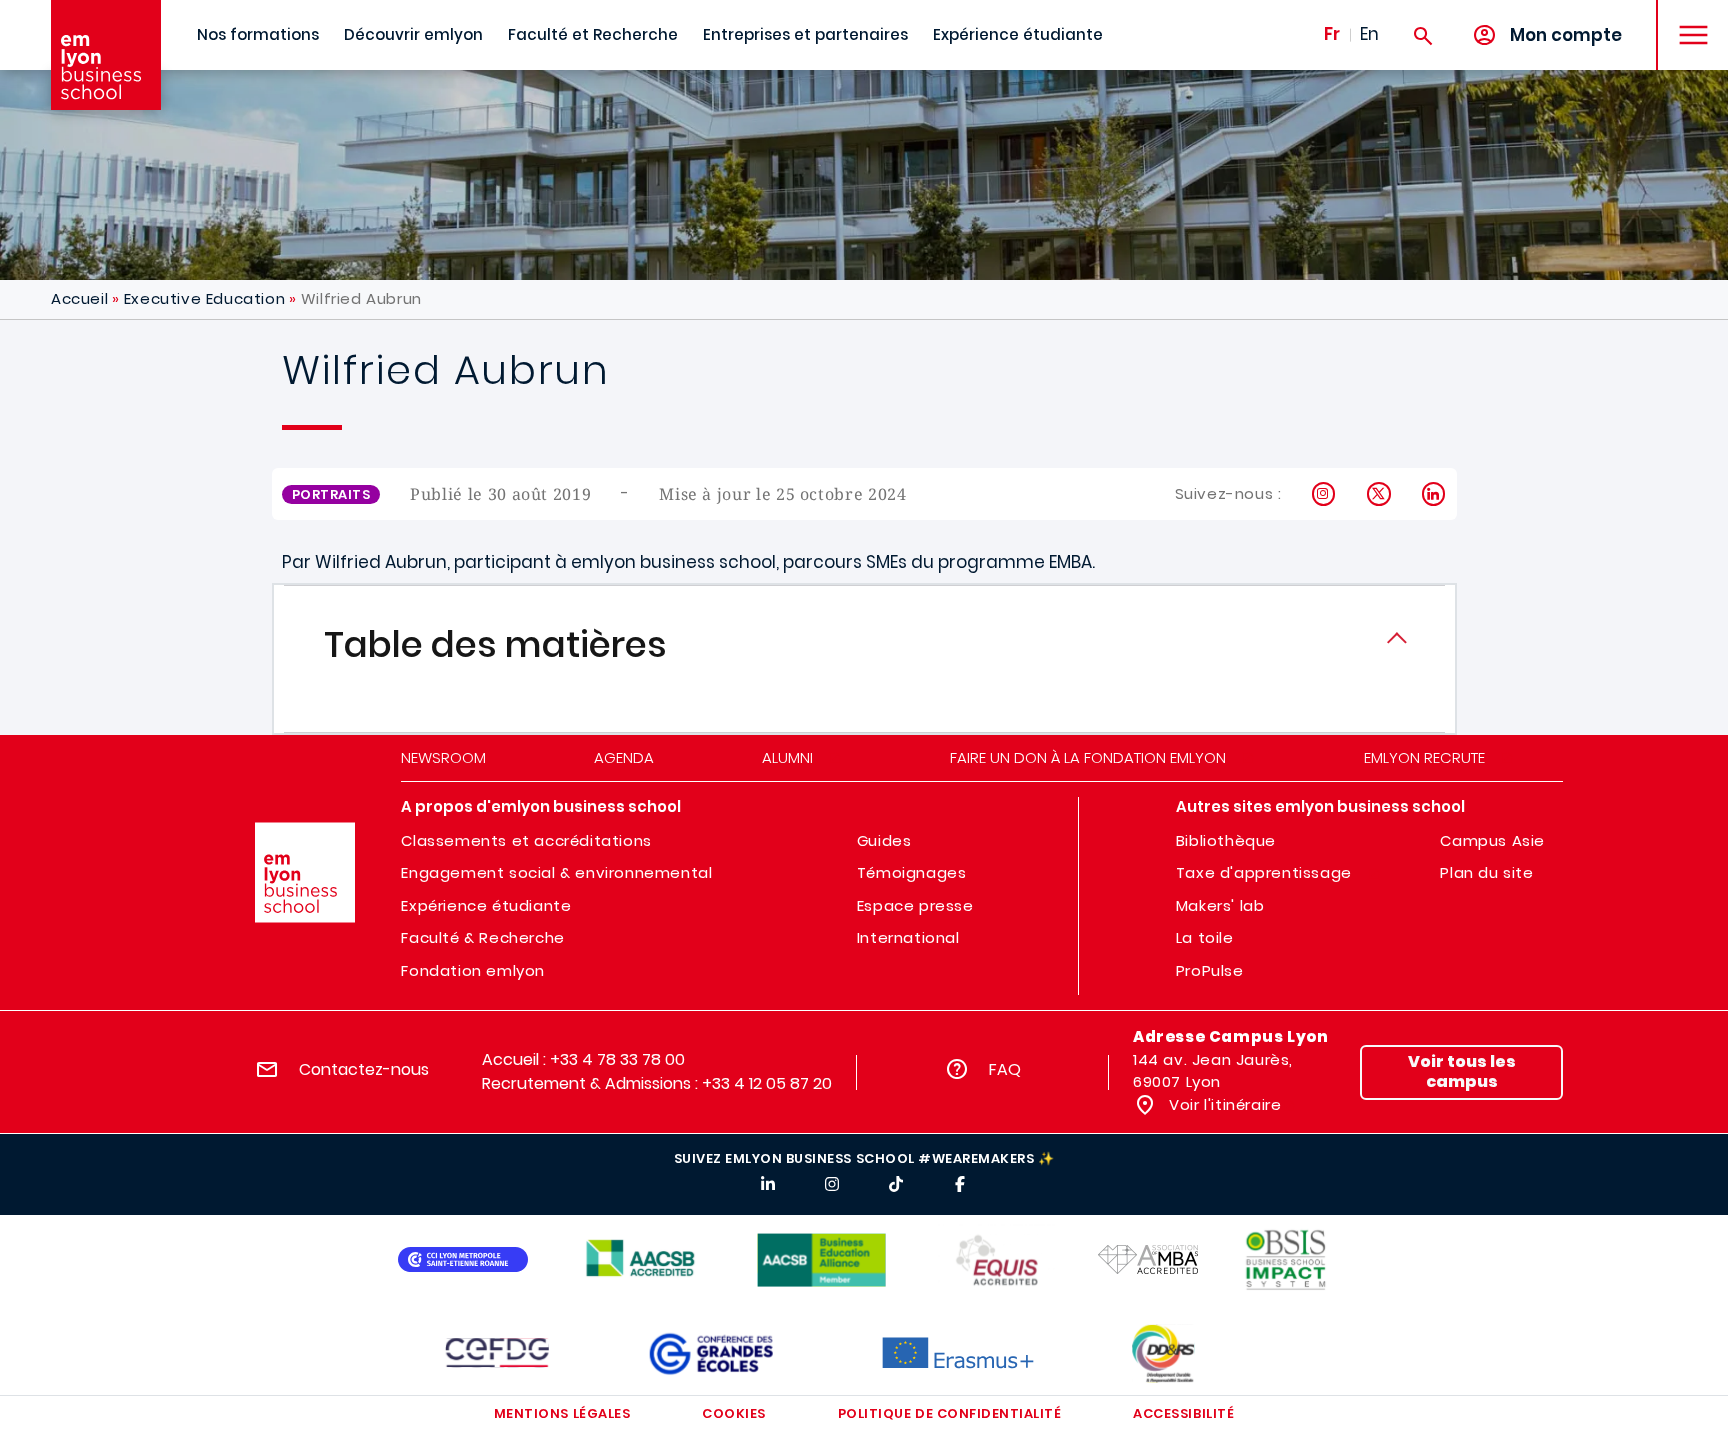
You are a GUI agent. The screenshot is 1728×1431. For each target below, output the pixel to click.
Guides (884, 840)
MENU (1686, 19)
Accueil (79, 298)
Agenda (624, 757)
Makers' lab (1220, 905)
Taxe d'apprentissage (1264, 872)
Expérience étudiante (1018, 34)
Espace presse (915, 905)
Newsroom (443, 757)
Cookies (734, 1413)
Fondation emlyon (473, 970)
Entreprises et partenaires (805, 34)
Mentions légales (562, 1413)
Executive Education (204, 298)
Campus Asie (1492, 840)
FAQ (1005, 1069)
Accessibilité (1183, 1413)
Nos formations (258, 34)
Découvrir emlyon (413, 34)
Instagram (1324, 494)
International (908, 937)
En (1369, 34)
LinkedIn (1434, 494)
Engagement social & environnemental (556, 872)
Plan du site (1486, 872)
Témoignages (912, 872)
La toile (1205, 937)
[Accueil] (106, 55)
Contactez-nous (364, 1069)
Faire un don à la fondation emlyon (1088, 757)
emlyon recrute (1424, 757)
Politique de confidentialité (950, 1413)
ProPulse (1210, 970)
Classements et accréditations (526, 840)
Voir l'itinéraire (1223, 1104)
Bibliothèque (1226, 840)
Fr (1332, 34)
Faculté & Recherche (482, 937)
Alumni (787, 757)
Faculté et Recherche (593, 34)
